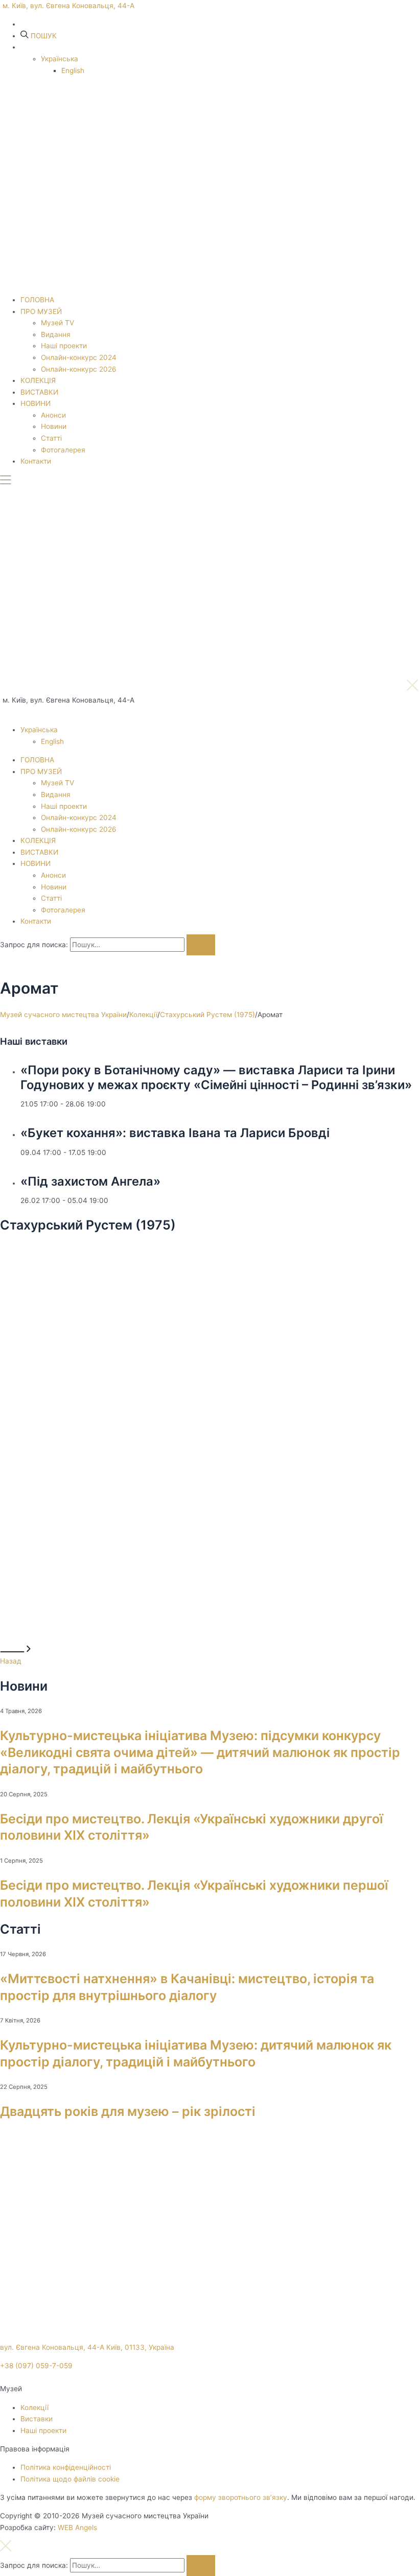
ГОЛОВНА (37, 300)
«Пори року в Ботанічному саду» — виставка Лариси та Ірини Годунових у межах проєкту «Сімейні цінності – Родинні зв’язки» (216, 1077)
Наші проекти (64, 346)
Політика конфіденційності (66, 2467)
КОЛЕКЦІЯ (38, 380)
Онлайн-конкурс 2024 (79, 357)
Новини (54, 426)
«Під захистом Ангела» (90, 1181)
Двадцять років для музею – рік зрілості (128, 2111)
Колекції (34, 2408)
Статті (51, 438)
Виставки (37, 2419)
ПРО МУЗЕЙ (41, 311)
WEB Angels (77, 2527)
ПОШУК (43, 36)
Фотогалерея (63, 450)
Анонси (53, 415)
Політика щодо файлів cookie (70, 2479)
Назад (11, 1661)
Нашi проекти (43, 2430)
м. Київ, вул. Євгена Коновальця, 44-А (68, 6)
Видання (56, 334)
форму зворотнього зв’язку (241, 2497)
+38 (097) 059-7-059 (36, 2366)
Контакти (36, 461)
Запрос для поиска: (34, 945)
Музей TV (57, 323)
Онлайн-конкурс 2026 (79, 369)
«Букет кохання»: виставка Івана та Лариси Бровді (175, 1133)
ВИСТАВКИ (39, 392)
